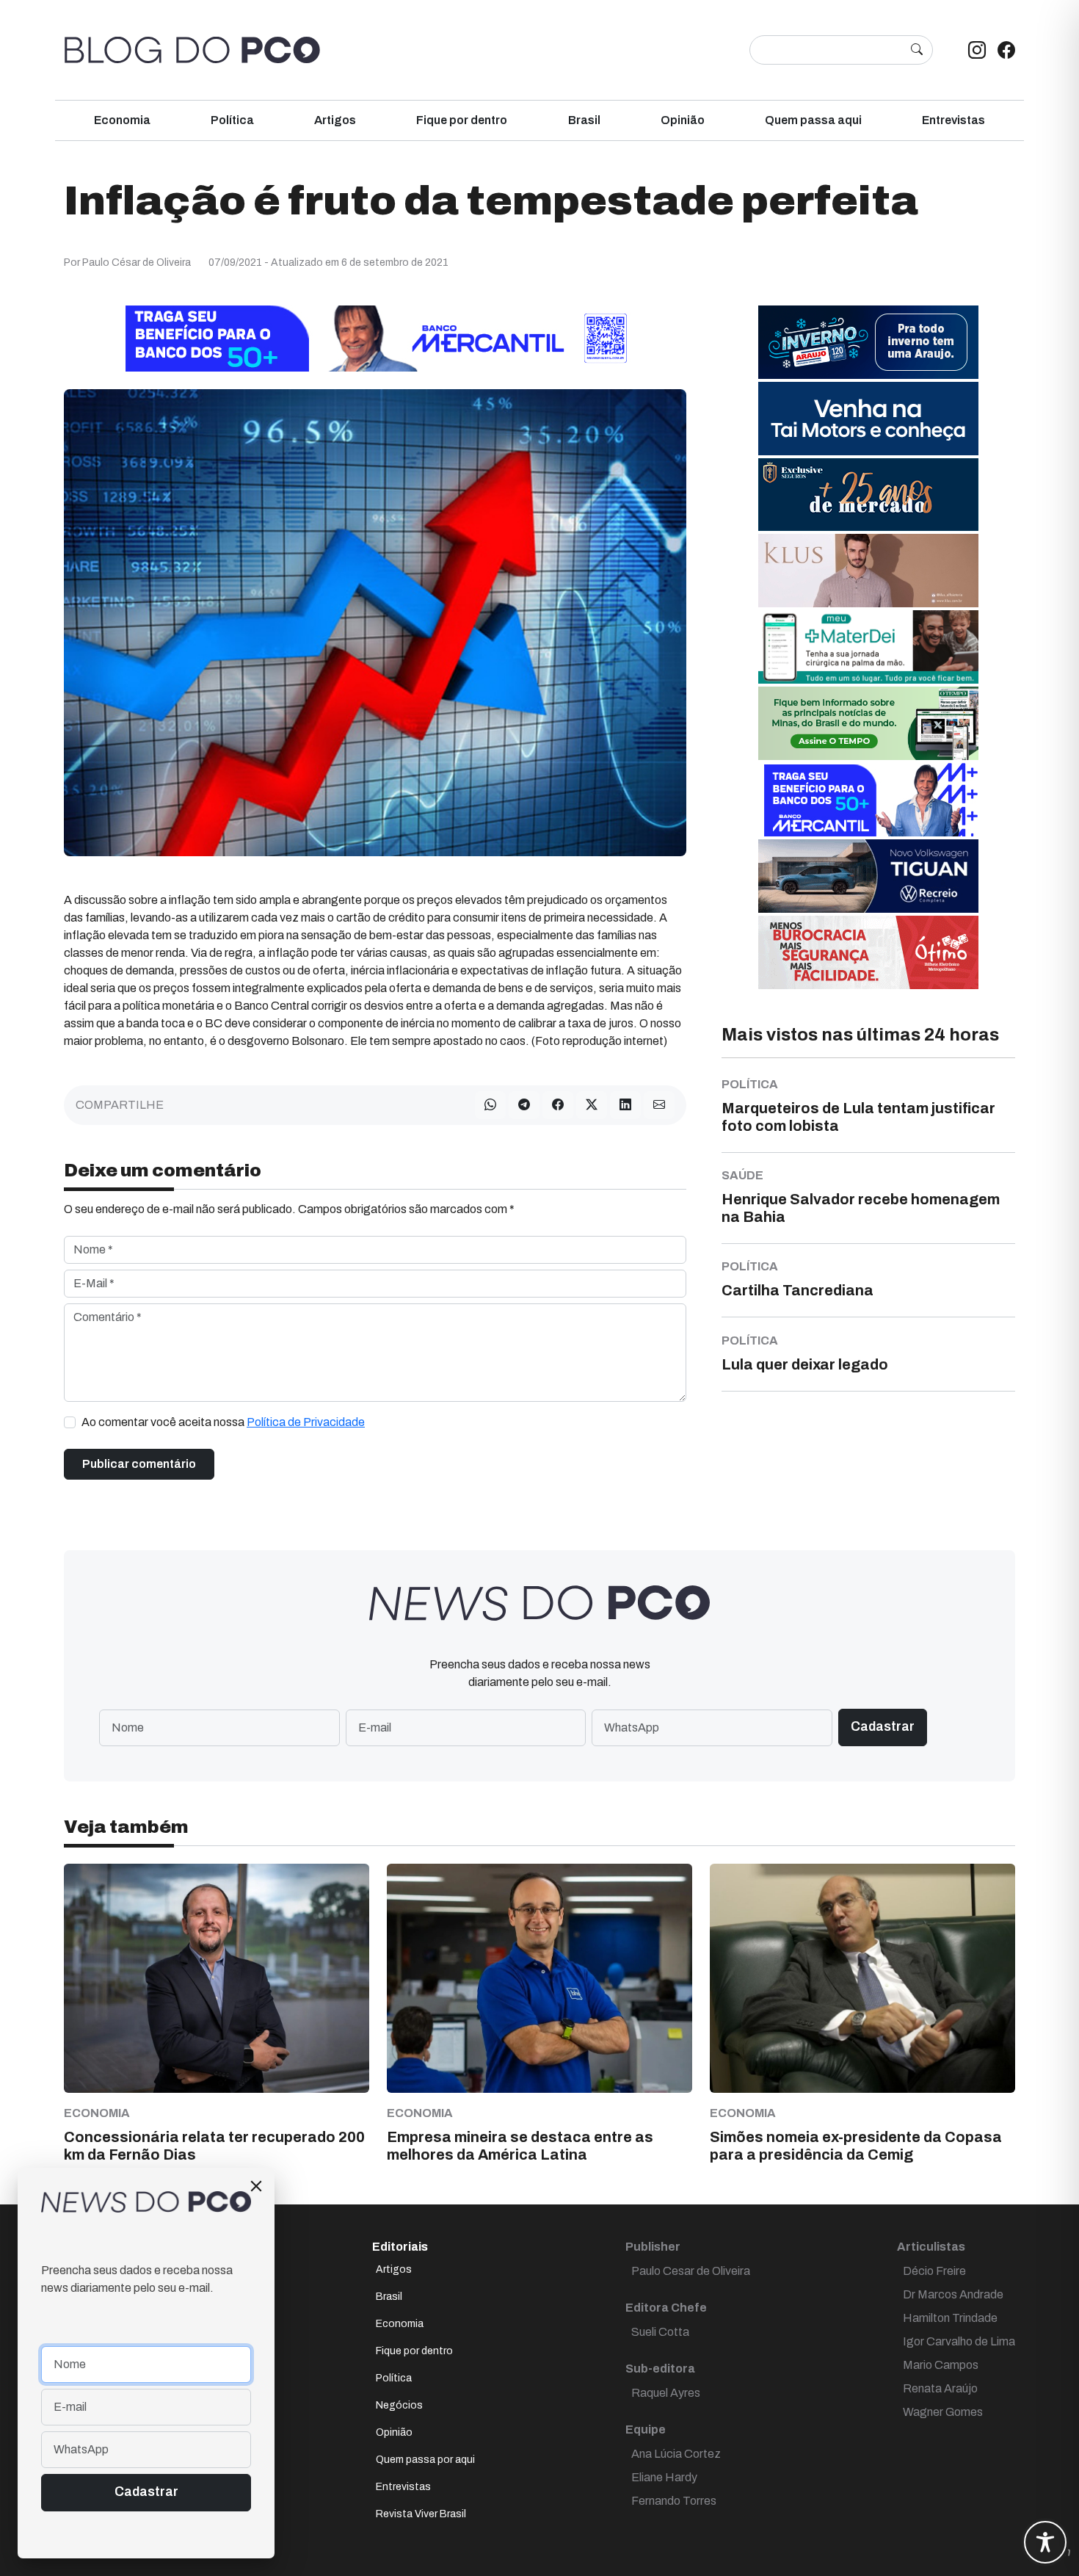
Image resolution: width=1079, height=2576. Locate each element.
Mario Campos (941, 2365)
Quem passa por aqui (425, 2460)
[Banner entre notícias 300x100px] (868, 799)
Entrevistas (953, 120)
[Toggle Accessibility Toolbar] (1045, 2542)
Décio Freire (934, 2271)
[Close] (256, 2186)
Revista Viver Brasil (421, 2514)
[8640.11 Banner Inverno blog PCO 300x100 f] (868, 341)
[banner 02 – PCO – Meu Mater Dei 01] (868, 646)
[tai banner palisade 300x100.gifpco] (868, 417)
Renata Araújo (940, 2388)
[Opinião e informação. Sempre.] (192, 50)
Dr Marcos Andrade (953, 2294)
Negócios (399, 2405)
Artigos (335, 120)
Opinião (683, 120)
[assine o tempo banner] (868, 722)
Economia (122, 120)
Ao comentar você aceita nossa (223, 1422)
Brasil (584, 120)
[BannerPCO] (868, 569)
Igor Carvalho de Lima (959, 2341)
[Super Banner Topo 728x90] (375, 337)
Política (232, 120)
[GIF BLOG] (868, 951)
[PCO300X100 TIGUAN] (868, 875)
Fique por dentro (462, 120)
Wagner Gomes (943, 2412)
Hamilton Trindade (950, 2318)
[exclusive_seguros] (868, 494)
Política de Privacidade (306, 1422)
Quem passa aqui (813, 120)
